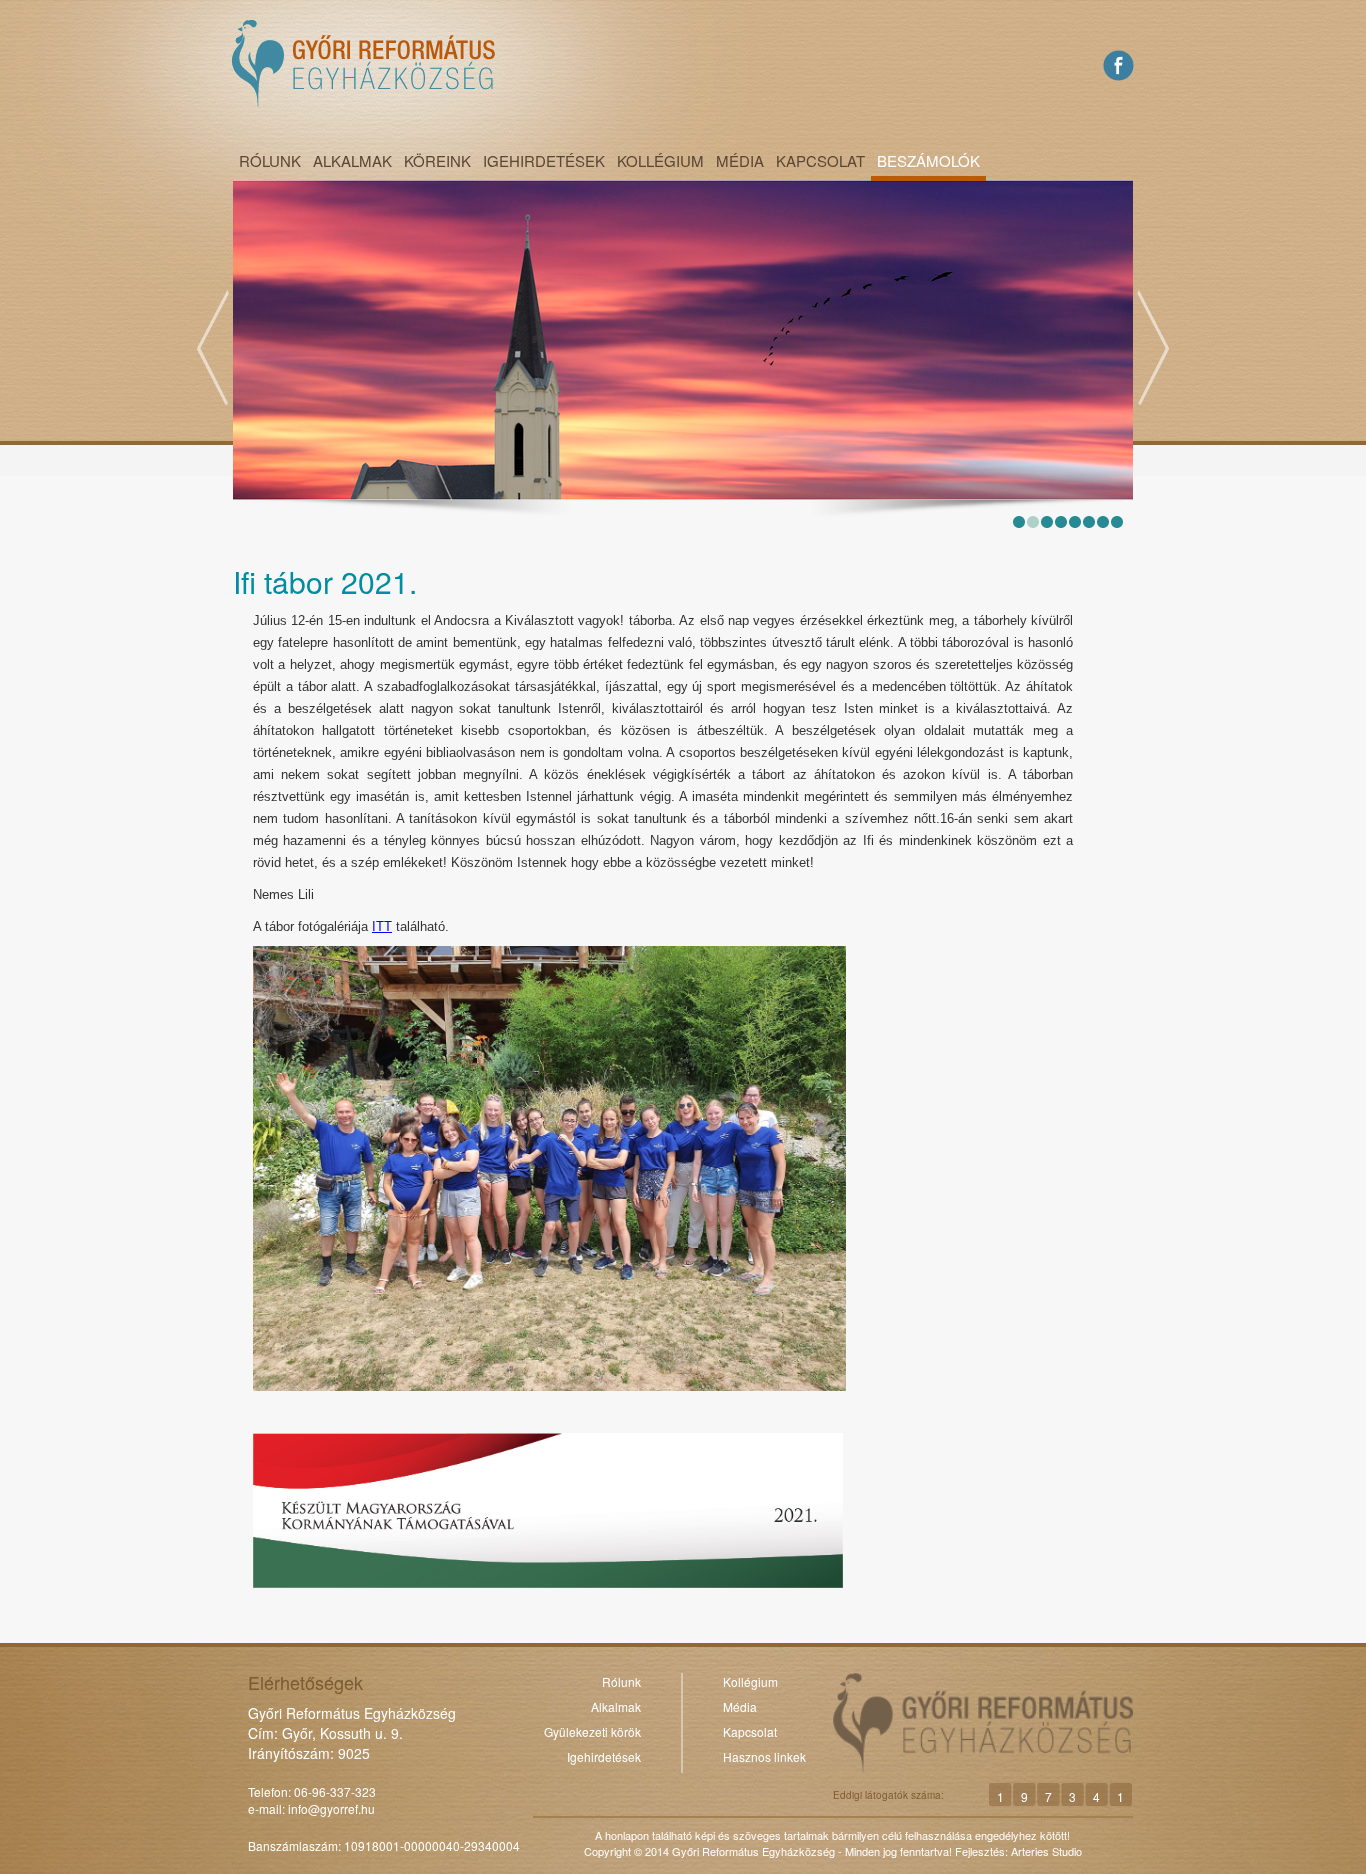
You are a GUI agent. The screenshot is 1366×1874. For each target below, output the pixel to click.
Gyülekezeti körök (592, 1731)
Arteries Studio (1046, 1851)
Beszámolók (928, 160)
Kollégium (660, 160)
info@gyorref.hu (331, 1808)
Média (740, 160)
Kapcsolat (820, 160)
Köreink (437, 160)
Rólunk (270, 160)
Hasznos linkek (764, 1756)
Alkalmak (352, 160)
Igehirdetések (544, 160)
